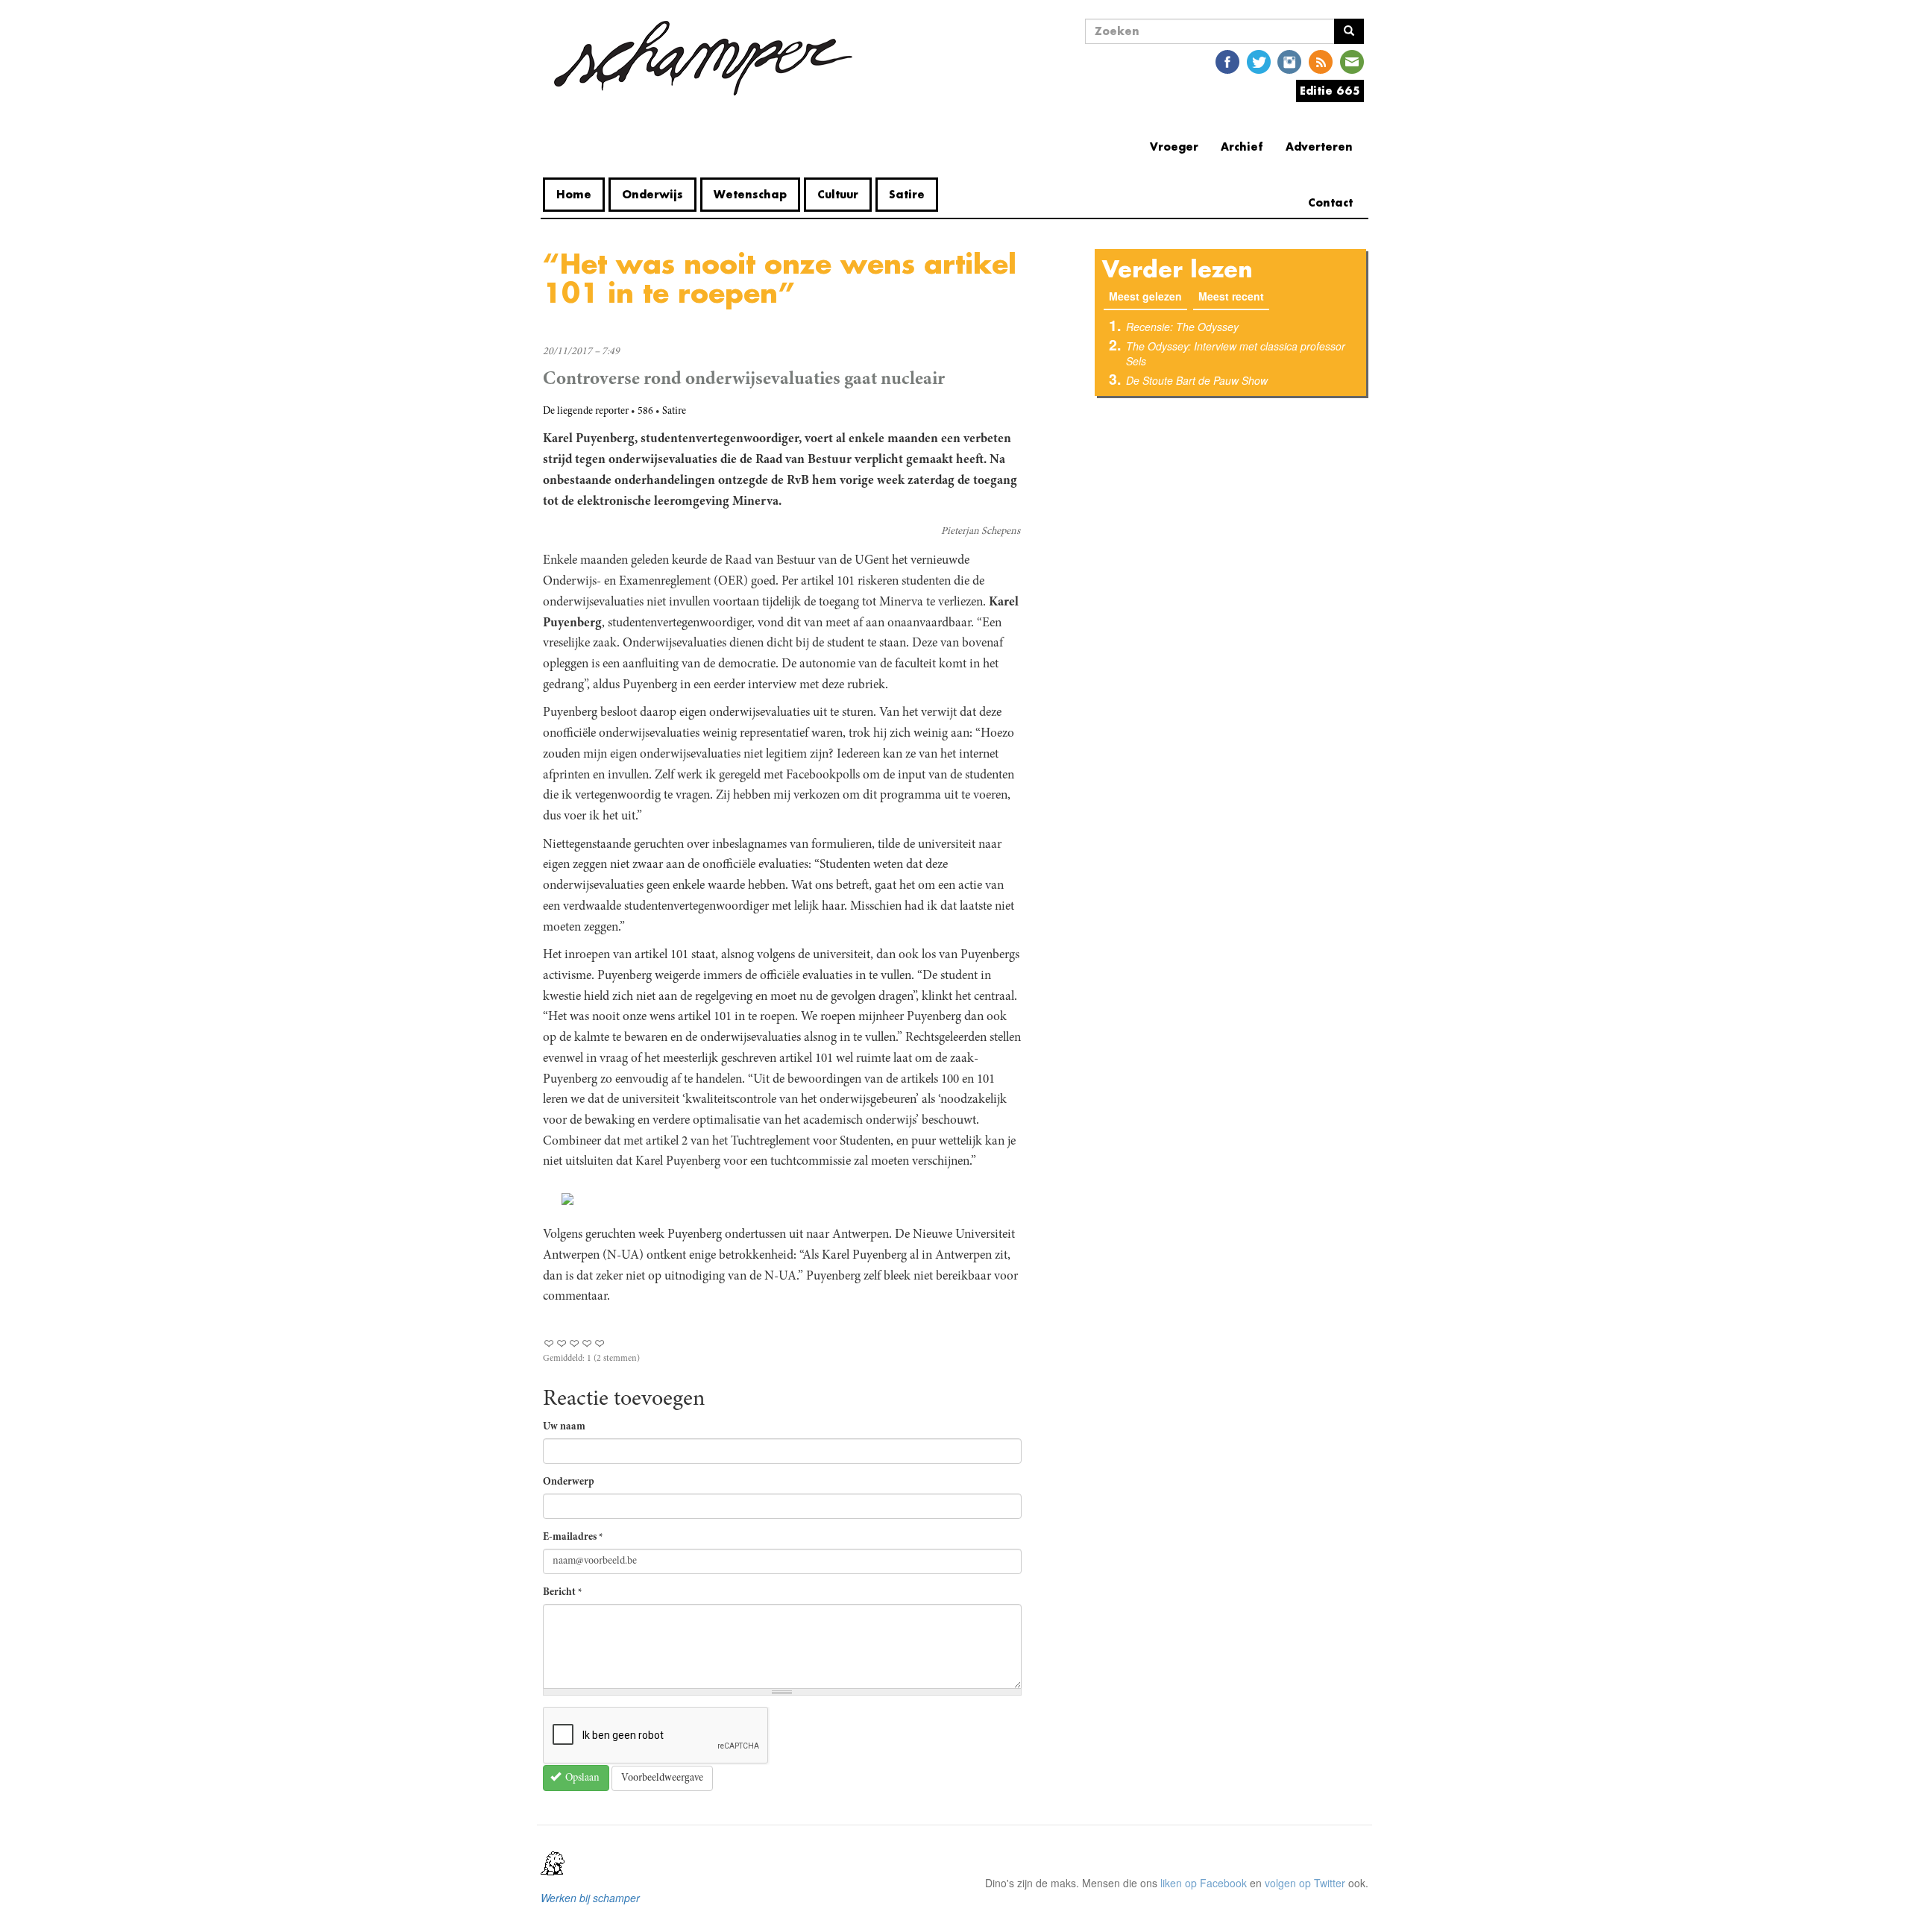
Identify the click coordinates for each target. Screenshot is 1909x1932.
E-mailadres (573, 1538)
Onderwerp (569, 1482)
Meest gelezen (1148, 296)
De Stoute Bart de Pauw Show (1197, 380)
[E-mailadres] (1352, 61)
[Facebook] (1227, 61)
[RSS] (1321, 61)
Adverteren (1319, 147)
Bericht (563, 1593)
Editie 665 (1330, 91)
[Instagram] (1289, 61)
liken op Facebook (1204, 1883)
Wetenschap (750, 194)
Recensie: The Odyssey (1182, 327)
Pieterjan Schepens (981, 532)
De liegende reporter (586, 412)
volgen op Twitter (1305, 1883)
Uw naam (564, 1427)
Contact (1330, 202)
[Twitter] (1259, 61)
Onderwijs (652, 194)
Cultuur (838, 194)
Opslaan (581, 1778)
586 (645, 412)
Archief (1242, 147)
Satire (907, 194)
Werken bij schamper (590, 1898)
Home (574, 194)
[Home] (703, 58)
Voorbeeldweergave (662, 1778)
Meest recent (1231, 296)
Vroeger (1174, 147)
